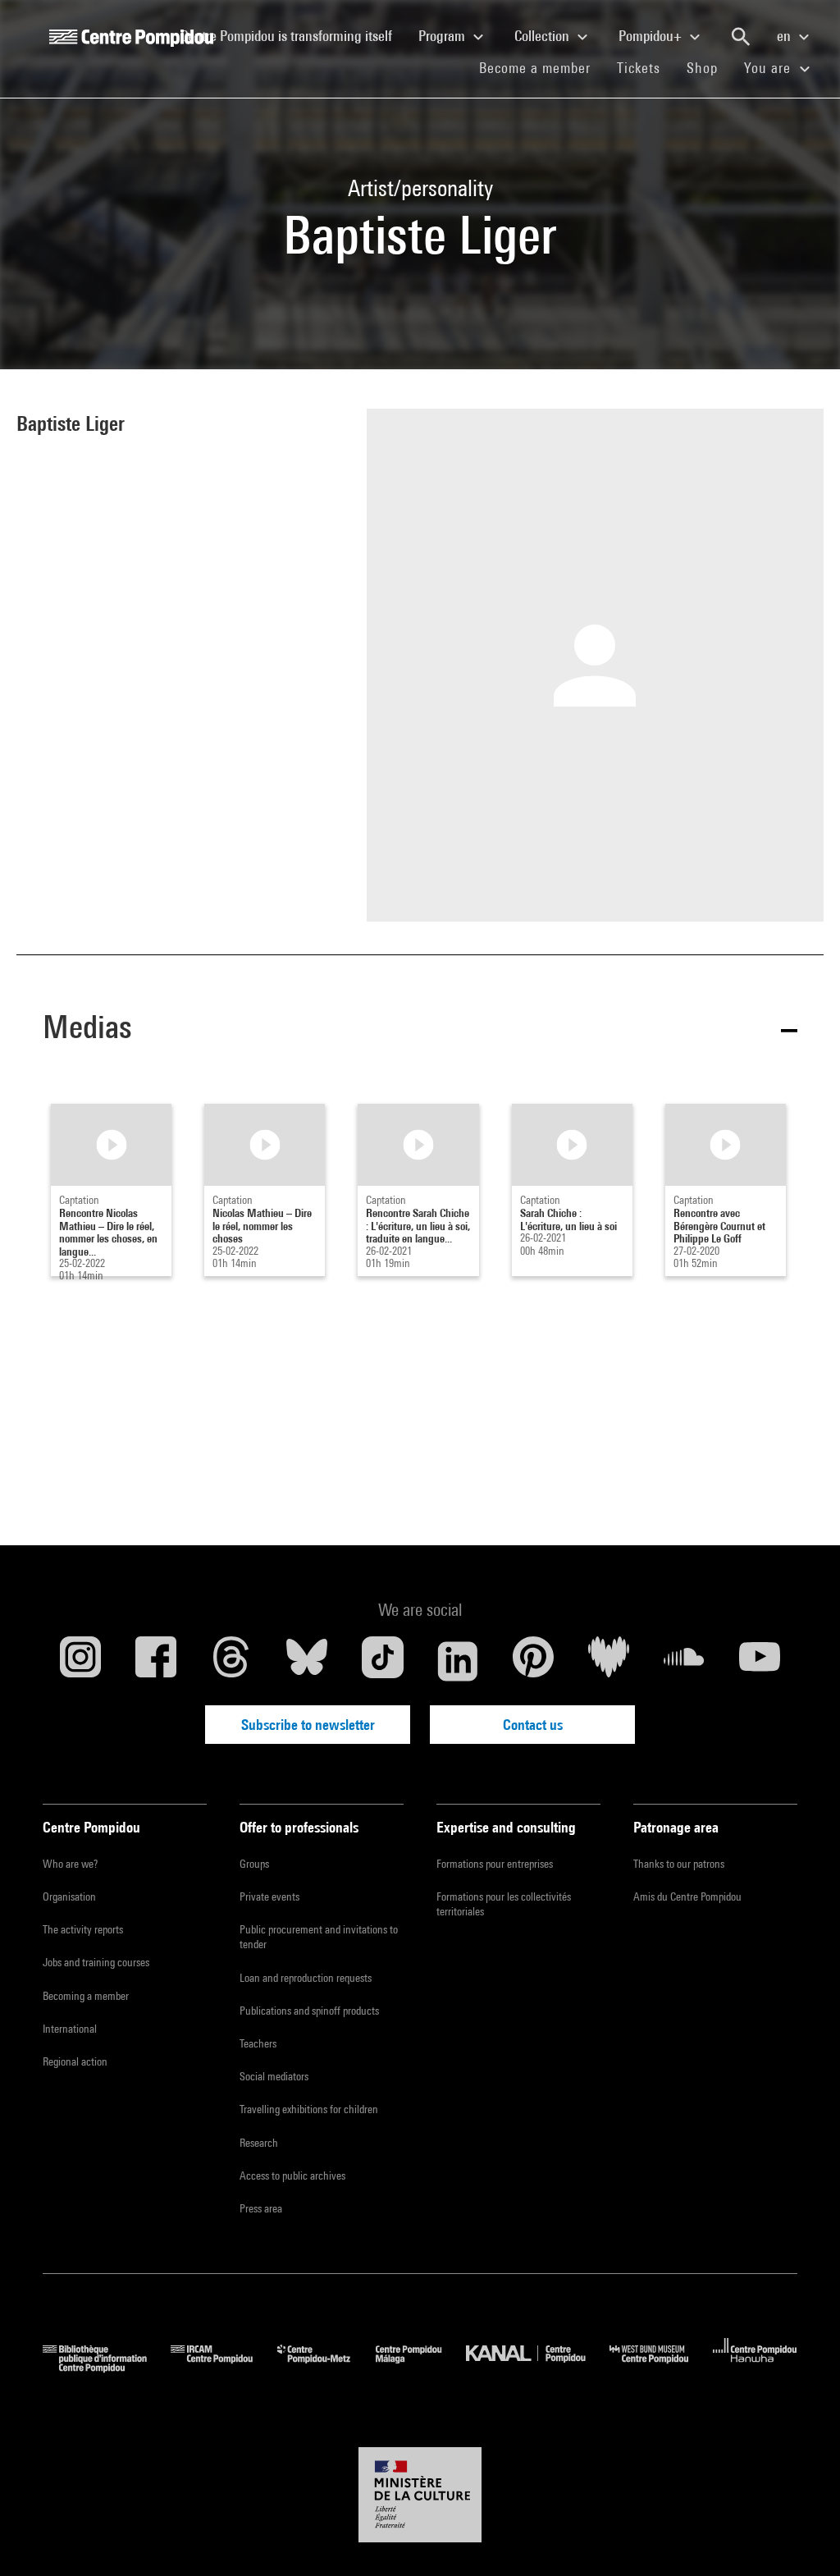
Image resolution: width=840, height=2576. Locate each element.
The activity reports (83, 1929)
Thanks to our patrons (679, 1864)
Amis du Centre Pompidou (687, 1897)
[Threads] (231, 1661)
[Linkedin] (458, 1661)
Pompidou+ (652, 36)
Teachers (258, 2043)
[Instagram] (80, 1661)
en (785, 36)
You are (769, 68)
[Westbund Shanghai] (661, 2367)
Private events (269, 1897)
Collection (543, 36)
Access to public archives (292, 2176)
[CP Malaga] (421, 2367)
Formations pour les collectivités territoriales (504, 1904)
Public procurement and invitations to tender (319, 1937)
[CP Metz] (326, 2367)
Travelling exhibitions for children (309, 2109)
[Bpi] (107, 2367)
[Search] (741, 37)
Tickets (639, 68)
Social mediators (274, 2076)
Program (443, 36)
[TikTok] (382, 1661)
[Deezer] (609, 1661)
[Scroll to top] (801, 2537)
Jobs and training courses (96, 1962)
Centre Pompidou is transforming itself (293, 35)
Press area (261, 2208)
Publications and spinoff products (309, 2011)
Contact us (533, 1725)
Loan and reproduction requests (306, 1978)
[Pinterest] (533, 1661)
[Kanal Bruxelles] (538, 2367)
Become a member (541, 67)
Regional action (75, 2061)
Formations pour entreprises (495, 1864)
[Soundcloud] (684, 1661)
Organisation (69, 1897)
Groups (254, 1864)
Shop (709, 67)
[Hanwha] (755, 2367)
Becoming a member (86, 1996)
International (70, 2029)
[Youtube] (760, 1661)
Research (259, 2143)
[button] (420, 1030)
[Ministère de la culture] (420, 2495)
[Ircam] (224, 2367)
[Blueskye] (307, 1661)
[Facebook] (156, 1661)
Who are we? (70, 1864)
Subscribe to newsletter (308, 1725)
